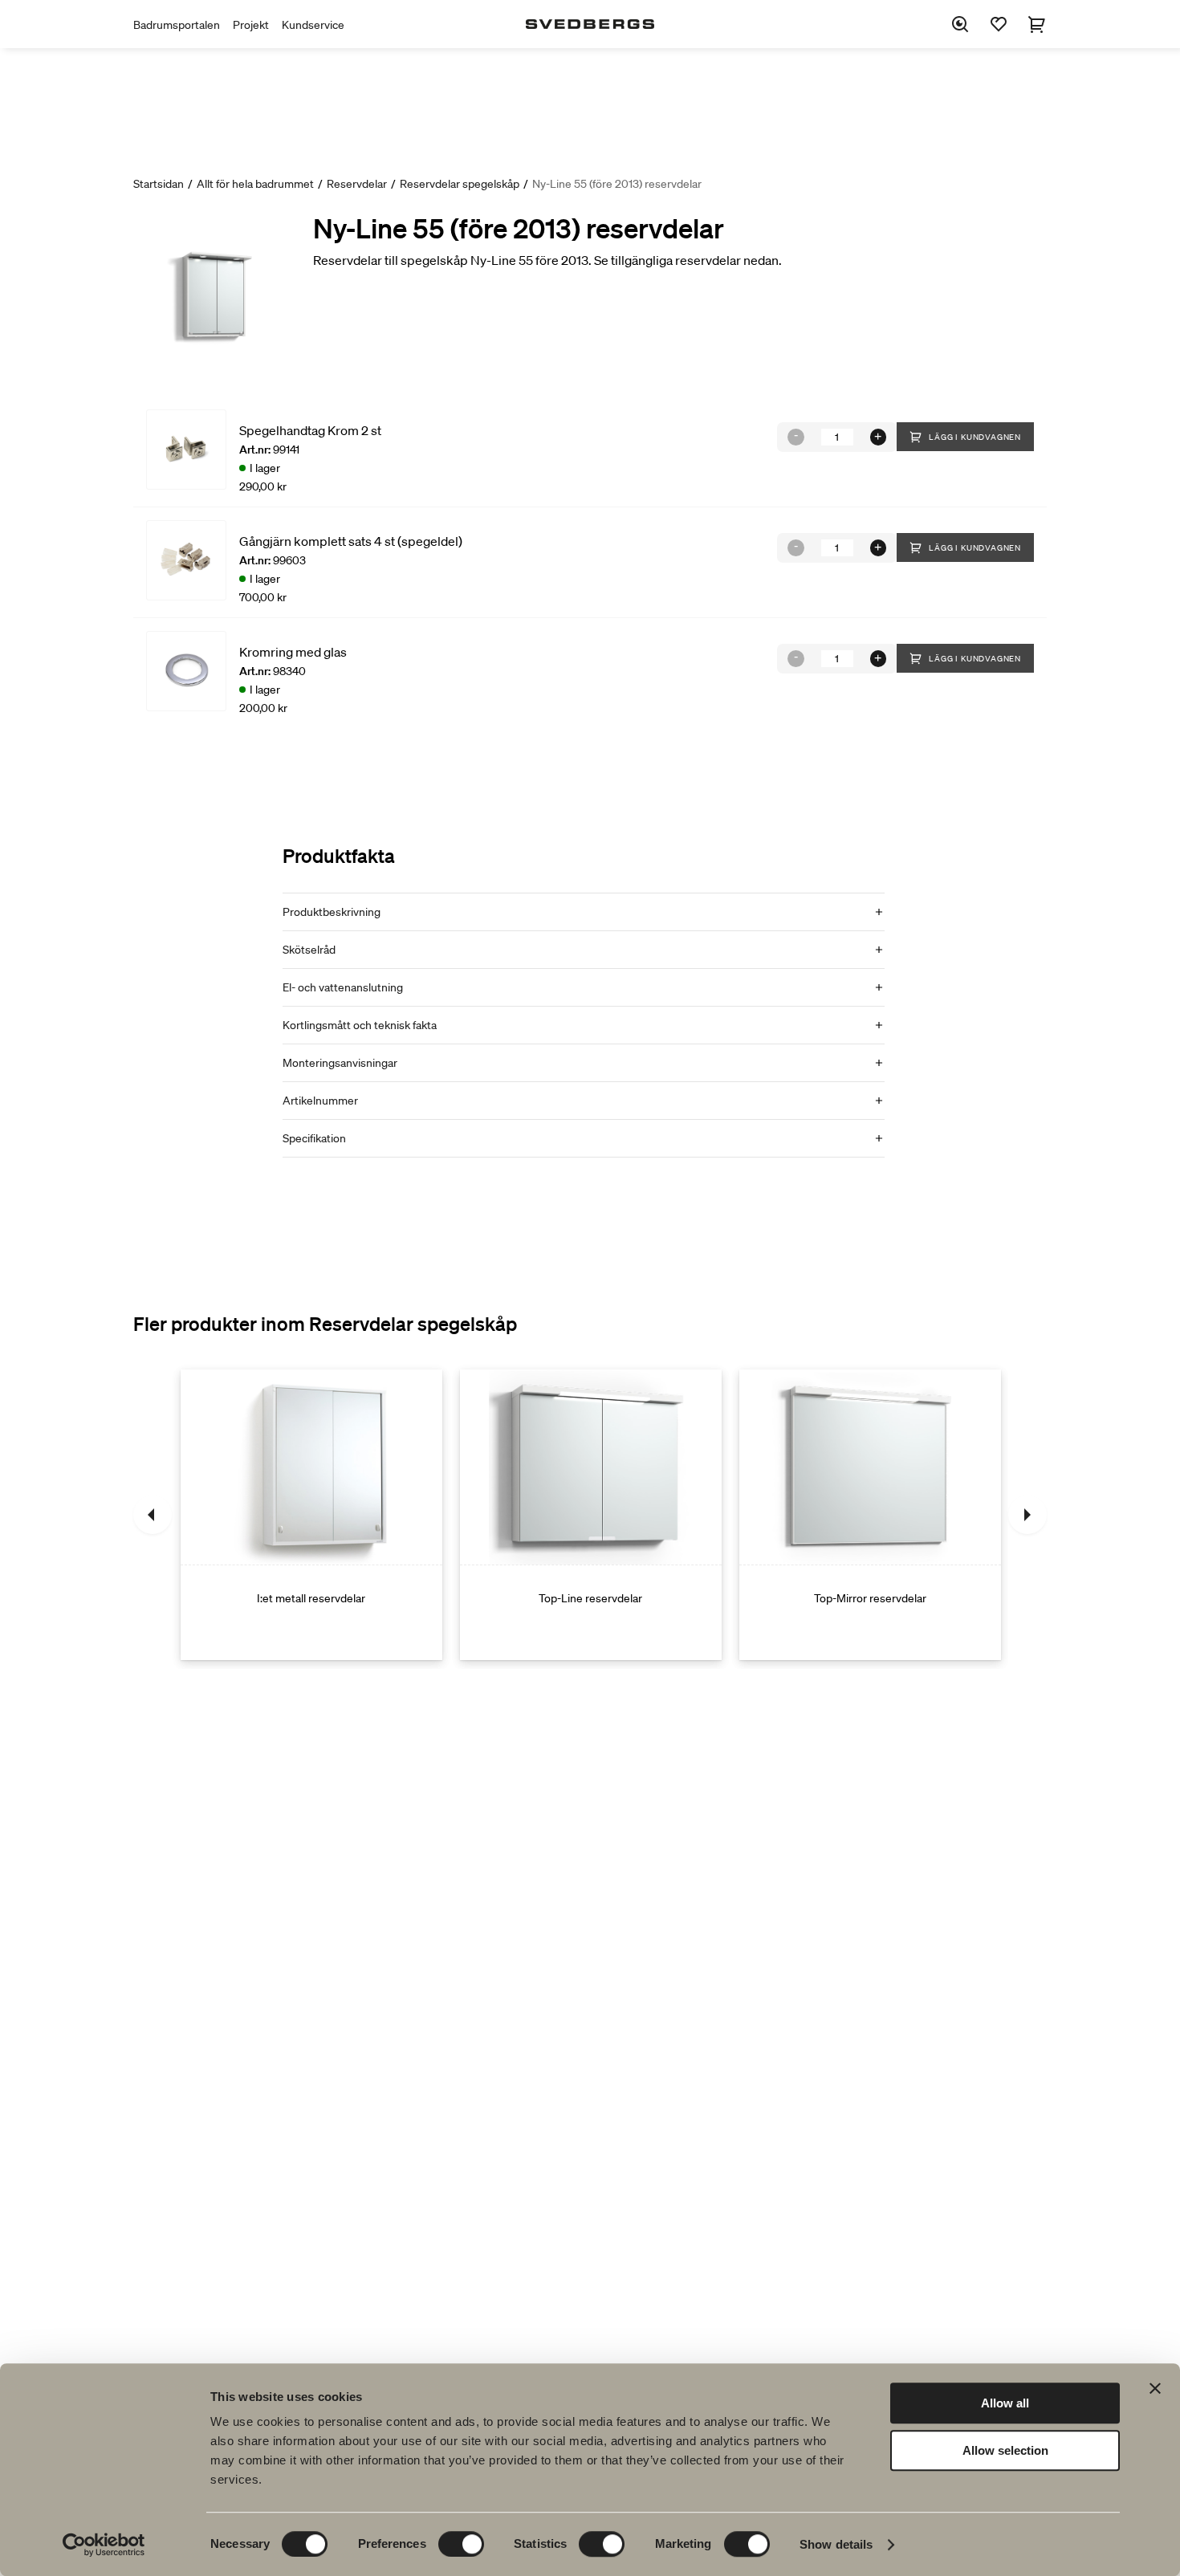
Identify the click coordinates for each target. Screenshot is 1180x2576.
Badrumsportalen (177, 25)
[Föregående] (153, 1515)
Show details (836, 2544)
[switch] (461, 2544)
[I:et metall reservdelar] (311, 1515)
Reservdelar (357, 184)
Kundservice (313, 25)
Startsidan (159, 184)
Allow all (1005, 2403)
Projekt (251, 25)
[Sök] (960, 24)
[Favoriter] (999, 24)
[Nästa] (1027, 1515)
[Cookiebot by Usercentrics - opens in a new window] (104, 2545)
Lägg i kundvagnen (975, 437)
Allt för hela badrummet (255, 184)
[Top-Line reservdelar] (591, 1515)
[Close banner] (1155, 2388)
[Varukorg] (1037, 24)
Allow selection (1005, 2450)
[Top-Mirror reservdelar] (870, 1515)
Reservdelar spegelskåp (460, 184)
